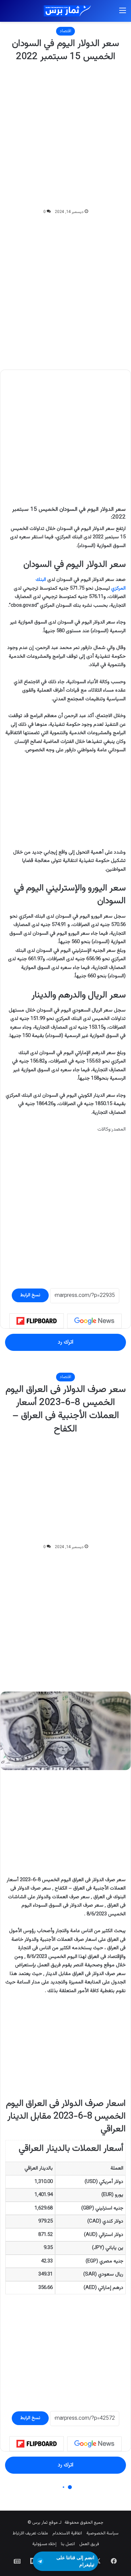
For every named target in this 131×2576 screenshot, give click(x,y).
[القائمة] (123, 14)
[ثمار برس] (65, 11)
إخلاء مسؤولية (44, 2544)
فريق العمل (89, 2544)
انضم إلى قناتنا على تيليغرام (75, 2561)
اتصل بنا (68, 2544)
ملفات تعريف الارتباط (30, 2533)
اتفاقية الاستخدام (67, 2533)
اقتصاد (65, 31)
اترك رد (65, 1342)
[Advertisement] (65, 136)
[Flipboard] (37, 1321)
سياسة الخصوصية (102, 2533)
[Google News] (94, 1321)
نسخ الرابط (30, 1295)
